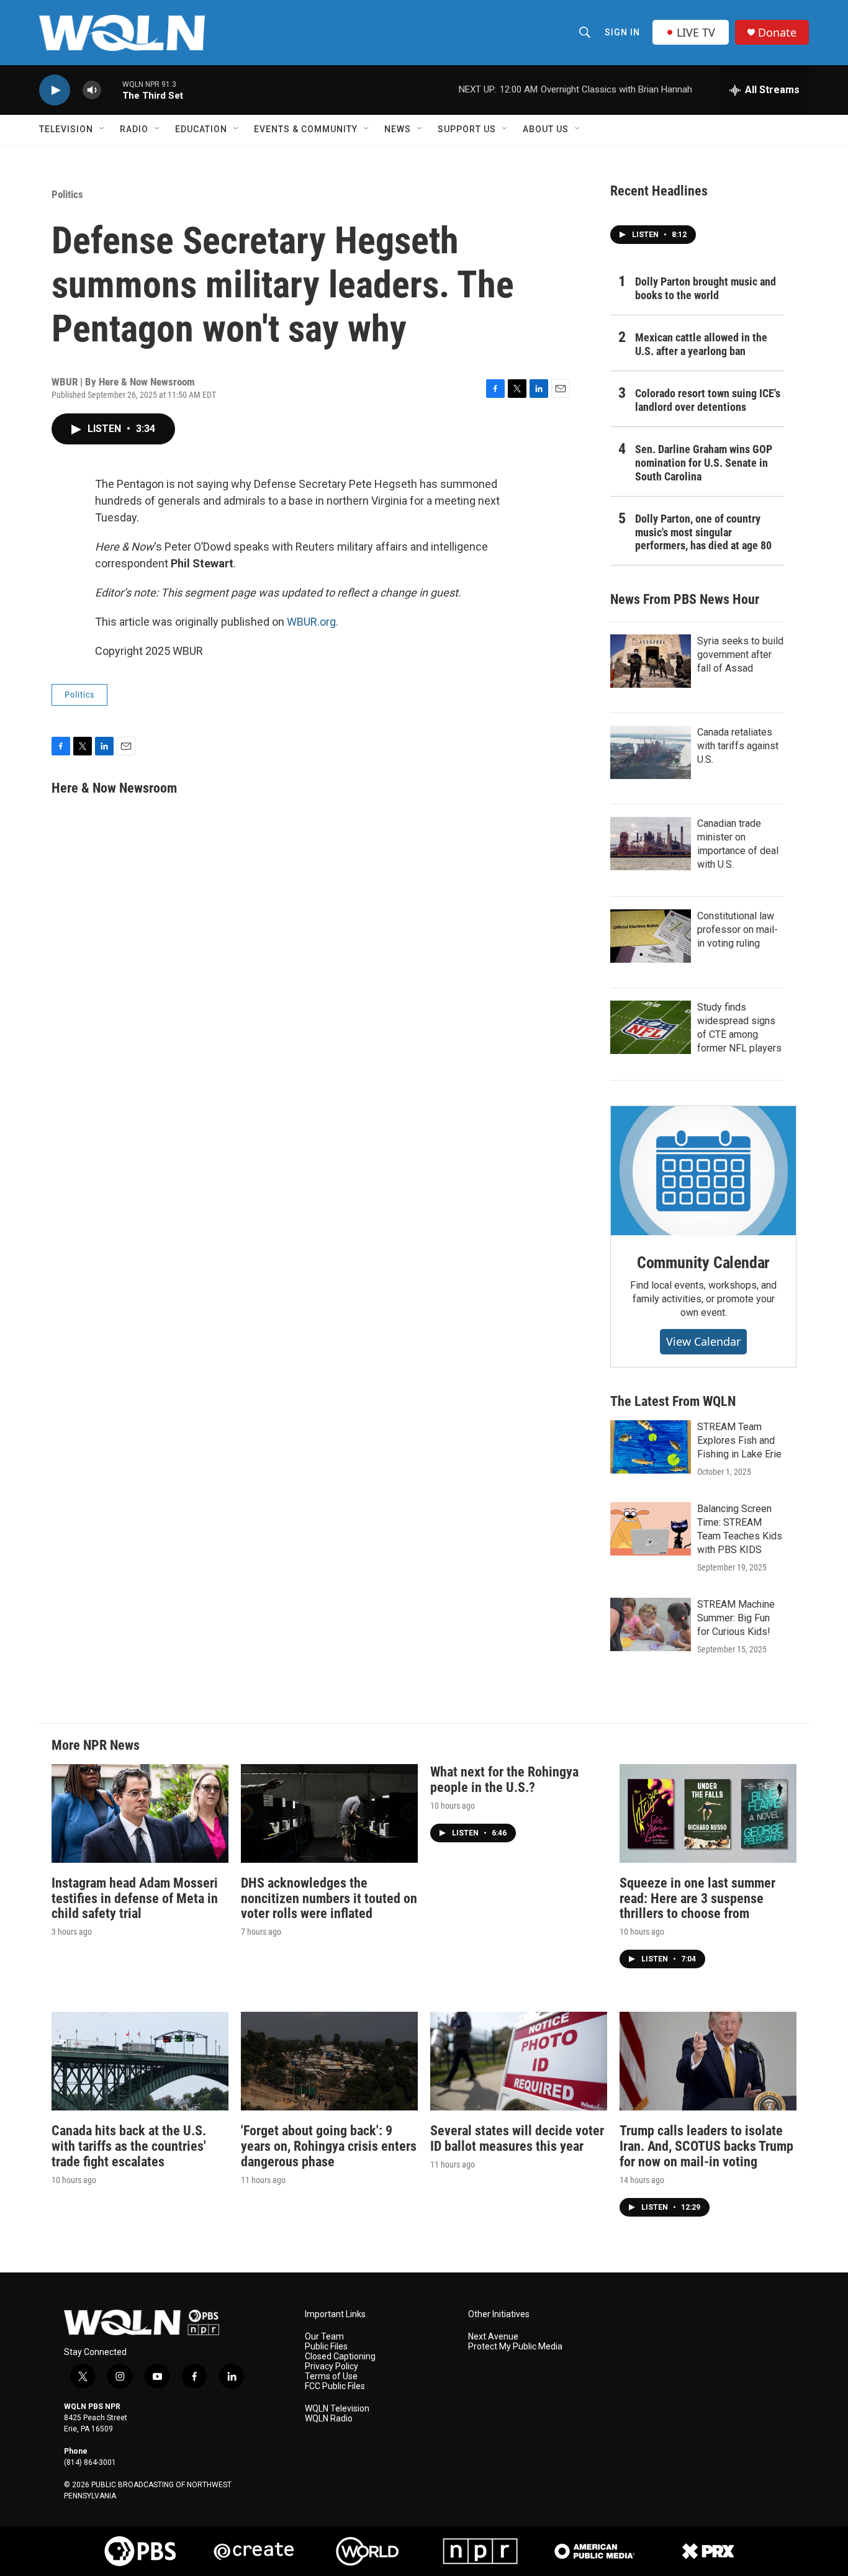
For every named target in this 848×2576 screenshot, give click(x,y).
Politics (67, 194)
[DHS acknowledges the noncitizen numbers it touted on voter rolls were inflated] (329, 1813)
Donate (777, 33)
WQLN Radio (329, 2419)
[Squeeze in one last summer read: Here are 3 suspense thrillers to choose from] (708, 1813)
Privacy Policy (332, 2367)
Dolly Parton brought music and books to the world (706, 288)
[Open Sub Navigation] (102, 129)
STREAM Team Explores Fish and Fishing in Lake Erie (739, 1440)
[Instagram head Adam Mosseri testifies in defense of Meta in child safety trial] (140, 1813)
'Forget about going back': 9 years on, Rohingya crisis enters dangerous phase (329, 2146)
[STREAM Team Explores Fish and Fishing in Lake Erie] (651, 1447)
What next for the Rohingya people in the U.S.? (504, 1780)
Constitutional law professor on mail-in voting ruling (737, 930)
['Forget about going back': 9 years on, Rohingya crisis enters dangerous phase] (329, 2061)
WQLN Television (337, 2409)
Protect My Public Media (515, 2347)
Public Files (326, 2347)
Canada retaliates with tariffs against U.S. (738, 746)
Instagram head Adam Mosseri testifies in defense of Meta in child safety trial (135, 1898)
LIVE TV (696, 32)
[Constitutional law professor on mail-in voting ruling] (651, 936)
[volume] (92, 90)
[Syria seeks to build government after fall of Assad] (651, 661)
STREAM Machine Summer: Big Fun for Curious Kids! (736, 1618)
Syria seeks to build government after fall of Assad (740, 655)
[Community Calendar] (703, 1171)
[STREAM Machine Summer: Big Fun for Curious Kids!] (651, 1624)
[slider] (112, 90)
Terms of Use (331, 2376)
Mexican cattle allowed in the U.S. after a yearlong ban (701, 344)
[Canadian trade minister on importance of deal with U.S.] (651, 844)
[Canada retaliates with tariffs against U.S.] (651, 752)
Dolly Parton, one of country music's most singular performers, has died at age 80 (703, 532)
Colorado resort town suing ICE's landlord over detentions (708, 400)
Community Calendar (703, 1263)
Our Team (324, 2337)
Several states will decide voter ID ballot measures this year (517, 2138)
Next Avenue (493, 2337)
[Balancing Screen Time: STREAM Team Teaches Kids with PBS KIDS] (651, 1529)
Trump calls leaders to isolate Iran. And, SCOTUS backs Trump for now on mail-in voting (706, 2146)
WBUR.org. (313, 622)
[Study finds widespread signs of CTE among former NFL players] (651, 1027)
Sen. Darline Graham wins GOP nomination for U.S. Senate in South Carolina (704, 463)
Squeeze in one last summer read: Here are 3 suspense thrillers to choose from (697, 1898)
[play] (55, 90)
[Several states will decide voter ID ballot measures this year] (519, 2061)
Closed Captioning (340, 2357)
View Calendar (703, 1341)
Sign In (622, 32)
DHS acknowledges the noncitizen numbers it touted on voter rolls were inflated (329, 1898)
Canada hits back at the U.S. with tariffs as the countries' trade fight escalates (129, 2146)
